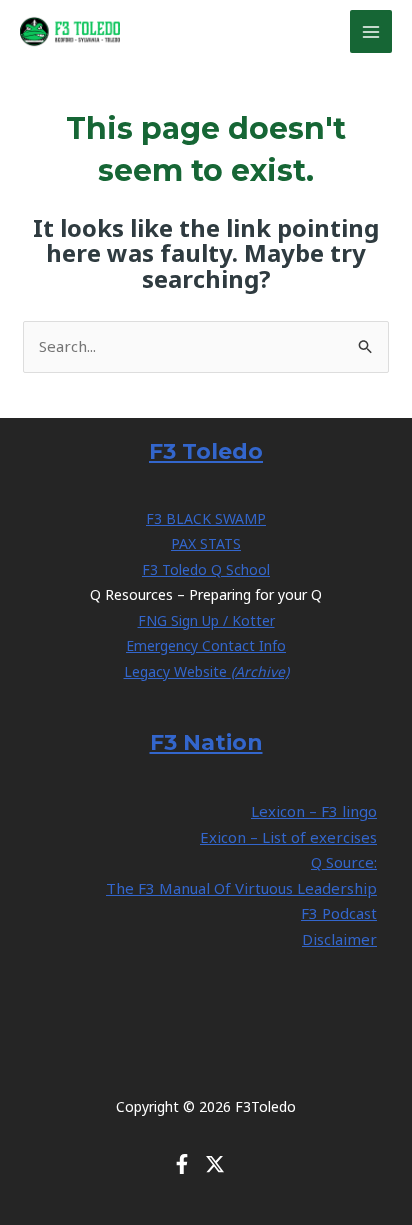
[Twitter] (215, 1164)
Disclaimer (339, 939)
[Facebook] (182, 1164)
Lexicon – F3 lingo (314, 811)
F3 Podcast (339, 913)
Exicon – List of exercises (288, 837)
